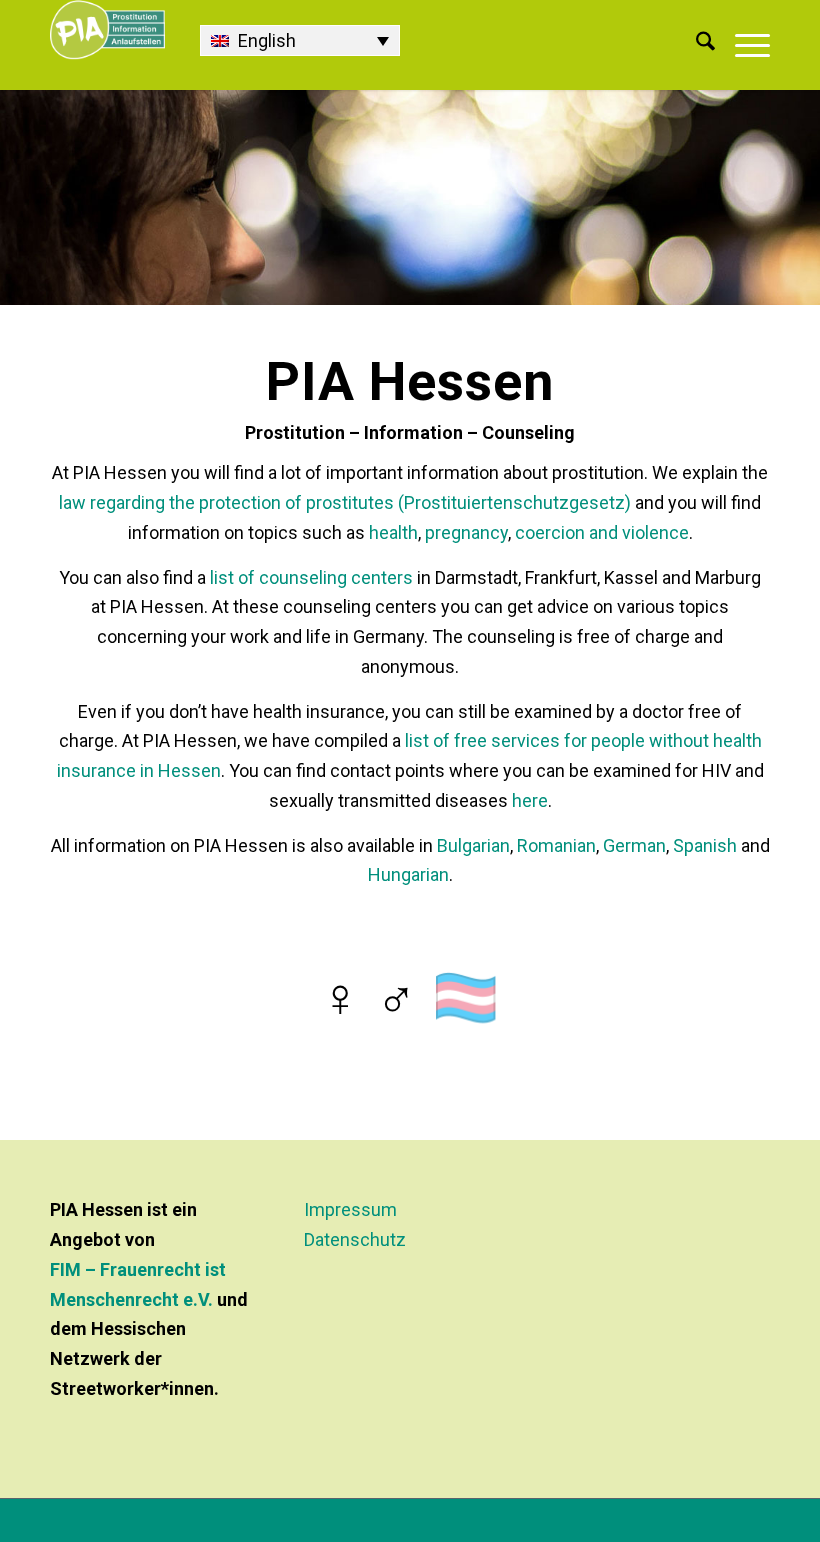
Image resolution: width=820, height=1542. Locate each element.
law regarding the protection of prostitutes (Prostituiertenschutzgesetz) (345, 502)
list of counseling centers (311, 577)
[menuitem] (695, 45)
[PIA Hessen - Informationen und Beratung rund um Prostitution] (107, 45)
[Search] (695, 45)
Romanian (556, 845)
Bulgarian (473, 845)
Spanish (705, 845)
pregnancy (466, 532)
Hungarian (408, 874)
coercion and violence (602, 532)
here (530, 800)
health (393, 532)
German (634, 845)
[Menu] (742, 45)
